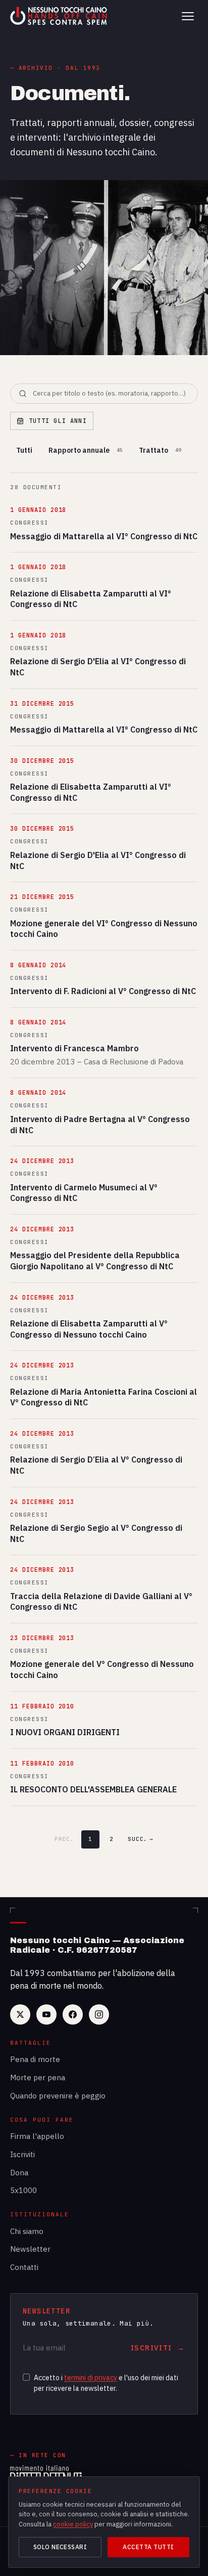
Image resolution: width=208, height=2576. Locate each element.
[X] (20, 2014)
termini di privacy (91, 2378)
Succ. (141, 1839)
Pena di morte (35, 2059)
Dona (19, 2173)
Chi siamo (27, 2231)
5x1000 (23, 2190)
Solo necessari (60, 2547)
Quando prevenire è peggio (58, 2096)
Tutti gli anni (58, 421)
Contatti (24, 2267)
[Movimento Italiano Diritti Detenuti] (46, 2474)
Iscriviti (22, 2154)
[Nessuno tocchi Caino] (60, 16)
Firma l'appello (37, 2136)
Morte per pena (38, 2077)
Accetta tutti (148, 2547)
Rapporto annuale (86, 450)
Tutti (24, 450)
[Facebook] (73, 2014)
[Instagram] (99, 2014)
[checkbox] (26, 2377)
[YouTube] (46, 2014)
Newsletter (30, 2249)
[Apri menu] (188, 16)
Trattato (160, 450)
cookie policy (73, 2524)
